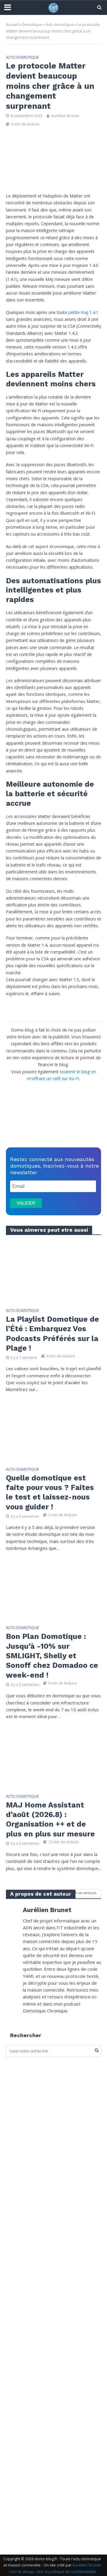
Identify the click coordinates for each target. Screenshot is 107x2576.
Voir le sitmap (22, 2571)
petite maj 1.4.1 (83, 312)
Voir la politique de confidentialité (66, 2571)
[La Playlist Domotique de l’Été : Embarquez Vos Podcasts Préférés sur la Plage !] (53, 1271)
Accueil (12, 25)
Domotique (32, 25)
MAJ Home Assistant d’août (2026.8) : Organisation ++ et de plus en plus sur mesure (50, 1819)
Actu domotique (60, 25)
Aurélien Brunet (65, 116)
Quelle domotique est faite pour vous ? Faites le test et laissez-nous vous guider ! (50, 1492)
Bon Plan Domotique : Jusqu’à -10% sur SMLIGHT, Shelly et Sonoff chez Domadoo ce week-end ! (52, 1656)
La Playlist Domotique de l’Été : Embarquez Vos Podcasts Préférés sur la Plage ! (52, 1334)
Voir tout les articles (79, 1893)
